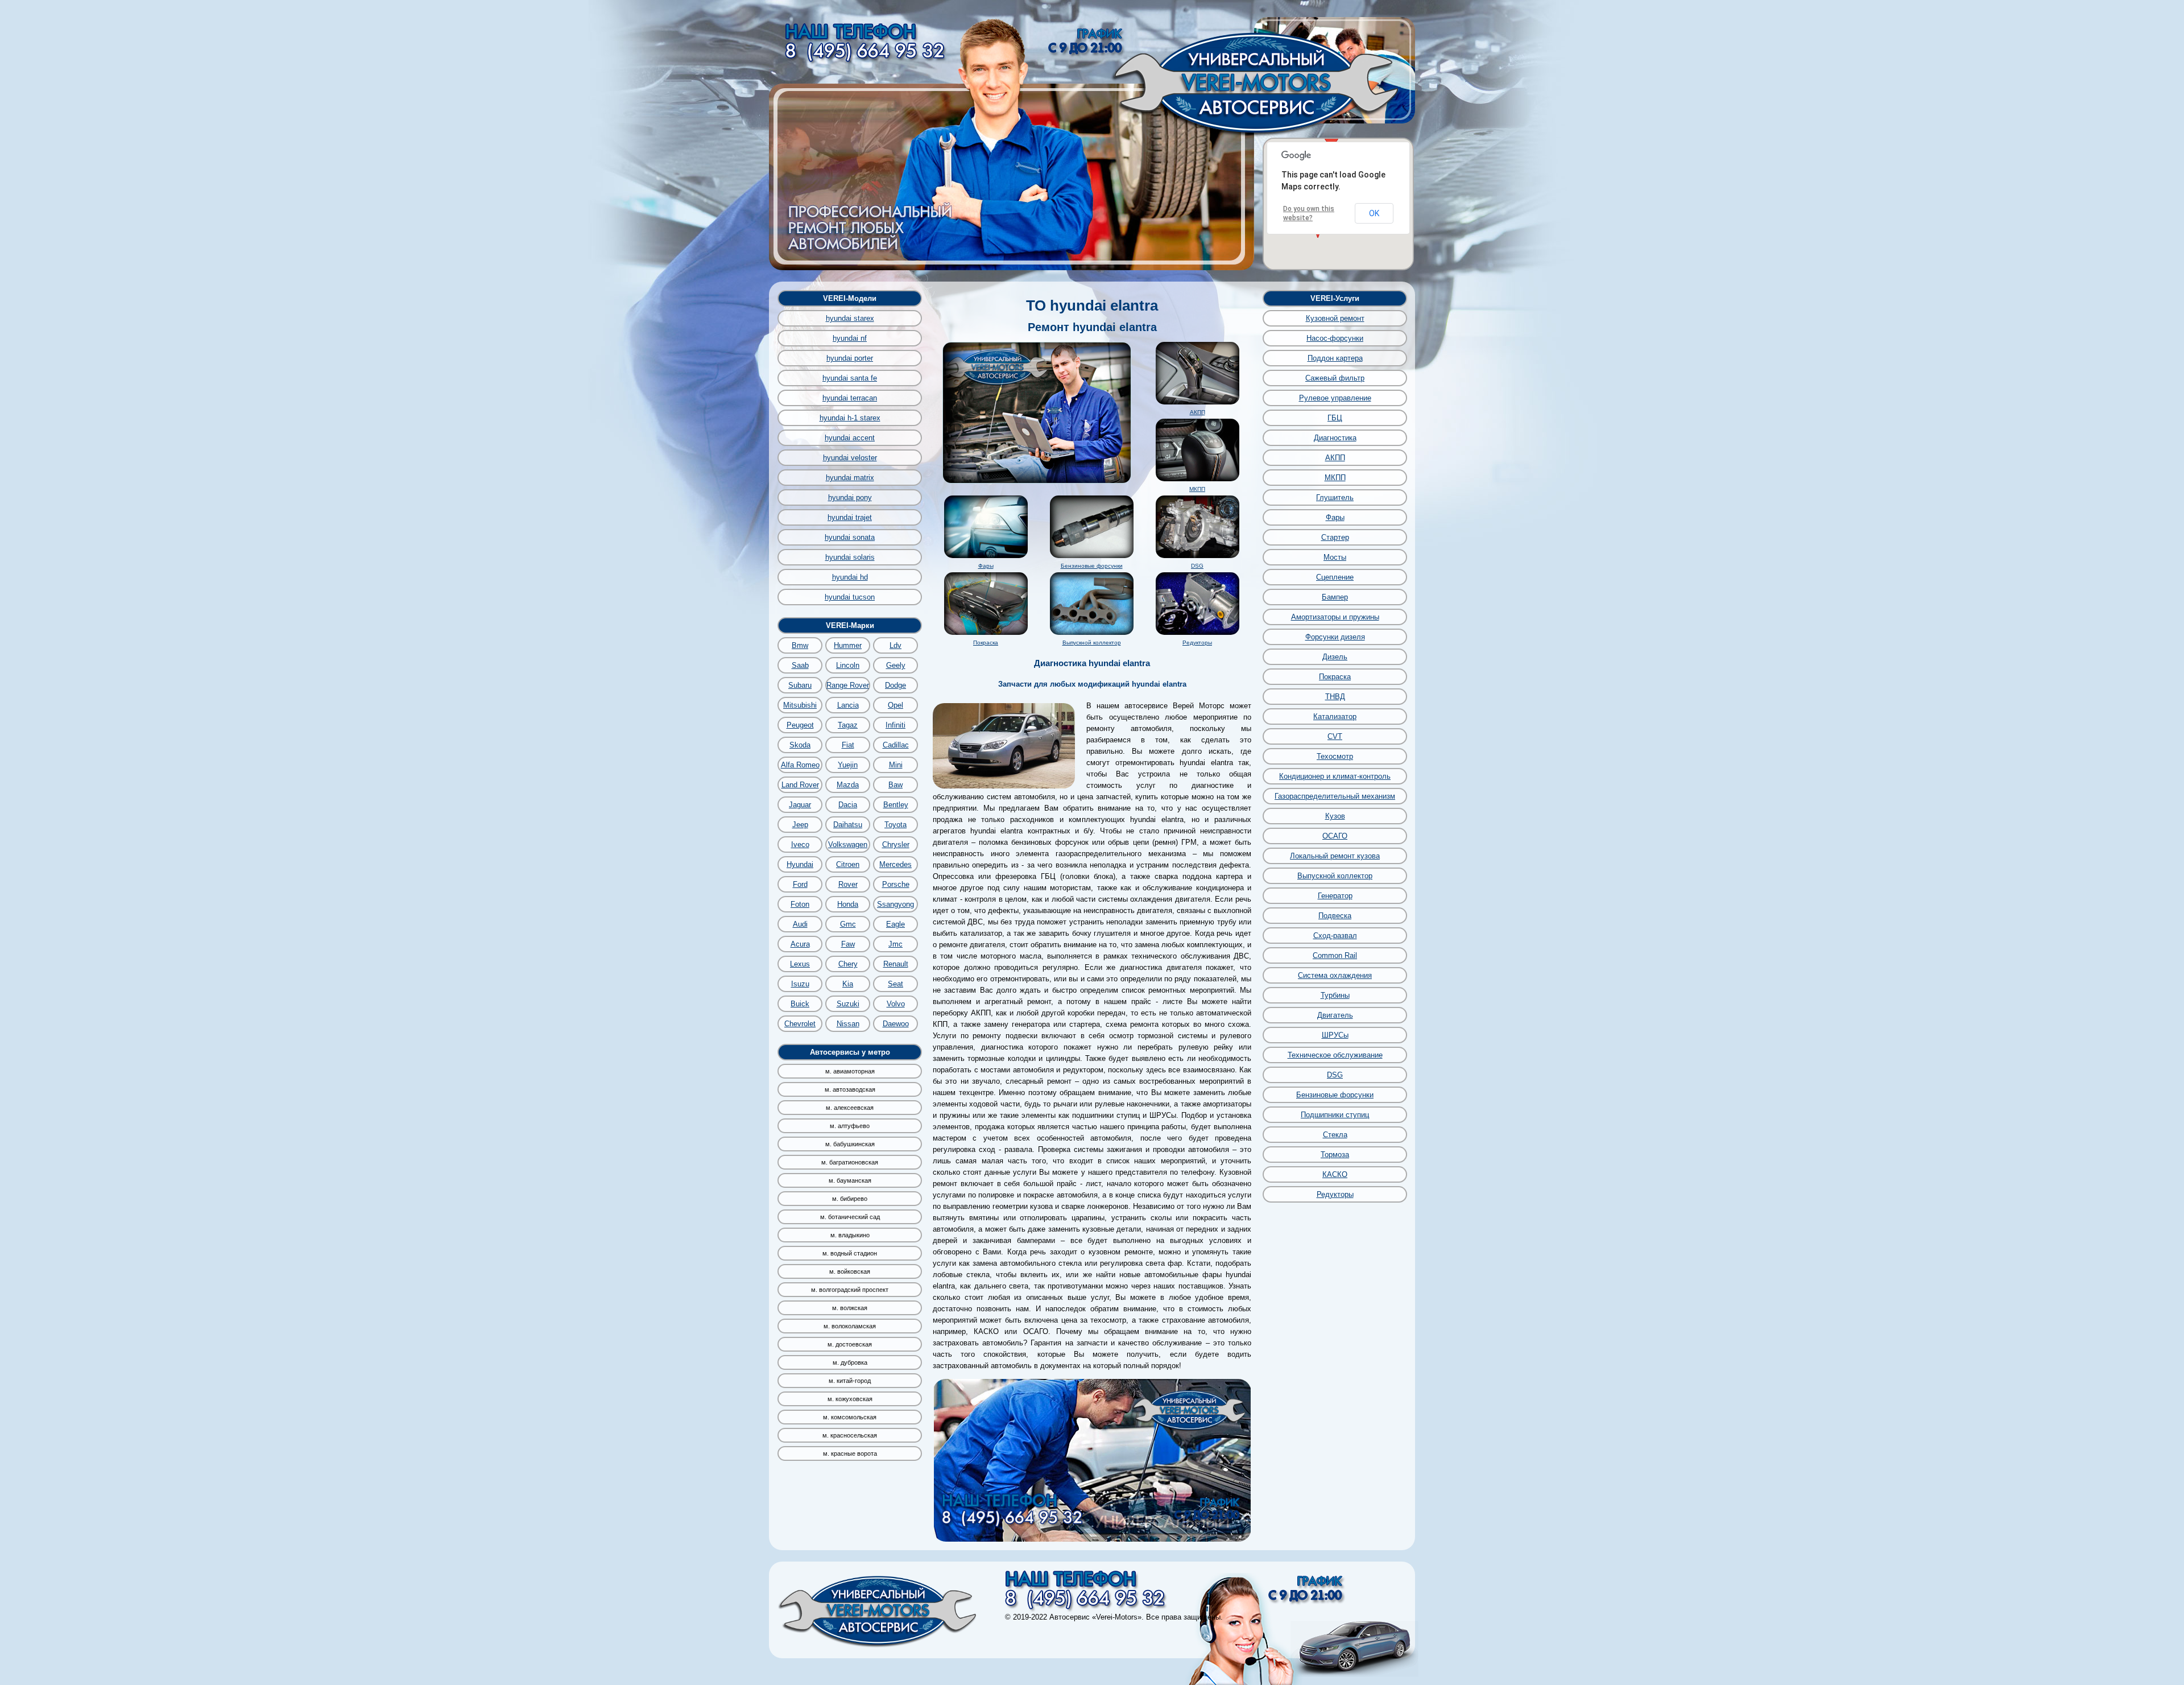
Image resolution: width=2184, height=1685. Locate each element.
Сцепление (1335, 577)
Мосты (1335, 557)
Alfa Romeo (800, 765)
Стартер (1335, 537)
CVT (1335, 736)
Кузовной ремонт (1335, 318)
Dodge (895, 685)
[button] (1331, 139)
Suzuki (848, 1004)
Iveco (800, 844)
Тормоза (1335, 1155)
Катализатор (1335, 716)
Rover (848, 884)
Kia (848, 984)
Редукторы (1197, 643)
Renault (896, 964)
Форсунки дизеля (1335, 637)
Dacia (848, 805)
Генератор (1335, 896)
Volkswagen (848, 844)
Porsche (896, 884)
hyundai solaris (850, 557)
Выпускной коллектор (1092, 643)
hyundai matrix (850, 478)
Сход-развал (1335, 936)
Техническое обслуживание (1335, 1055)
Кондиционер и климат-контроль (1335, 776)
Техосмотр (1335, 756)
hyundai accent (850, 438)
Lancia (848, 705)
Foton (800, 904)
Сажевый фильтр (1335, 378)
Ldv (895, 645)
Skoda (800, 745)
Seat (895, 984)
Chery (848, 964)
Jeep (800, 825)
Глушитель (1335, 497)
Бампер (1335, 597)
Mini (896, 765)
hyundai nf (850, 338)
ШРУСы (1335, 1035)
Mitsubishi (800, 705)
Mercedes (895, 864)
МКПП (1197, 489)
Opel (895, 705)
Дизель (1335, 657)
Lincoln (848, 665)
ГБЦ (1335, 418)
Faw (848, 944)
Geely (896, 665)
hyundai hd (850, 577)
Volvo (896, 1004)
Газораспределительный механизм (1335, 796)
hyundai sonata (850, 537)
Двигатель (1335, 1015)
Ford (800, 884)
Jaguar (800, 805)
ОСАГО (1335, 836)
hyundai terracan (850, 398)
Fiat (848, 745)
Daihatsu (848, 825)
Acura (800, 944)
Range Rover (848, 685)
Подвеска (1335, 916)
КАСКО (1335, 1174)
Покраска (986, 643)
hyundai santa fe (850, 378)
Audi (800, 924)
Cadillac (896, 745)
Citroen (848, 864)
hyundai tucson (850, 597)
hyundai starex (850, 318)
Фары (986, 566)
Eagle (895, 924)
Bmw (800, 645)
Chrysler (896, 844)
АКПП (1198, 412)
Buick (800, 1004)
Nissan (848, 1024)
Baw (895, 785)
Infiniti (895, 725)
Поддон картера (1335, 358)
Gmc (848, 924)
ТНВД (1335, 697)
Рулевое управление (1335, 398)
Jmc (895, 944)
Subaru (800, 685)
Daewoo (896, 1024)
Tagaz (848, 725)
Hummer (848, 645)
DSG (1197, 566)
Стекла (1335, 1135)
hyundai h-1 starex (850, 418)
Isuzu (800, 984)
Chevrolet (800, 1024)
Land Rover (800, 785)
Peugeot (800, 725)
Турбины (1335, 995)
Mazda (848, 785)
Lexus (800, 964)
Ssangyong (895, 904)
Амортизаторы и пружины (1335, 617)
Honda (848, 904)
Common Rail (1335, 955)
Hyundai (800, 864)
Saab (800, 665)
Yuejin (848, 765)
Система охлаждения (1335, 975)
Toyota (895, 825)
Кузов (1335, 816)
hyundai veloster (850, 458)
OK (1374, 213)
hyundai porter (850, 358)
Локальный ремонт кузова (1335, 856)
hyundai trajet (850, 517)
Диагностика (1335, 438)
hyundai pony (850, 497)
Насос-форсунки (1335, 338)
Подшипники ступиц (1335, 1115)
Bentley (896, 805)
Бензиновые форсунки (1092, 566)
